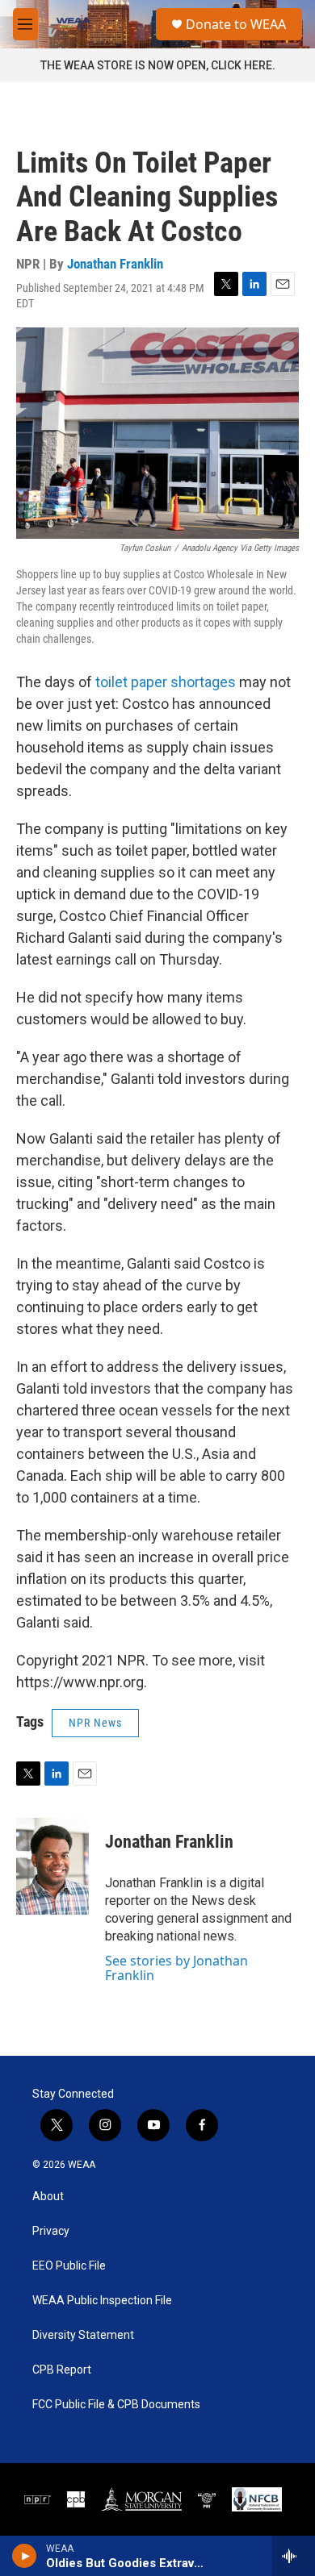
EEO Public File (69, 2266)
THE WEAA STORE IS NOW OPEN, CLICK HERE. (158, 65)
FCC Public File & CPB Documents (116, 2405)
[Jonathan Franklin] (52, 1866)
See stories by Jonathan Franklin (176, 1968)
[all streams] (294, 2556)
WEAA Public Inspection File (102, 2301)
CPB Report (62, 2370)
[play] (25, 2556)
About (48, 2197)
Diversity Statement (83, 2335)
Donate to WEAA (236, 24)
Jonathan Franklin (115, 264)
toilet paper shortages (166, 682)
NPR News (95, 1723)
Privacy (51, 2231)
